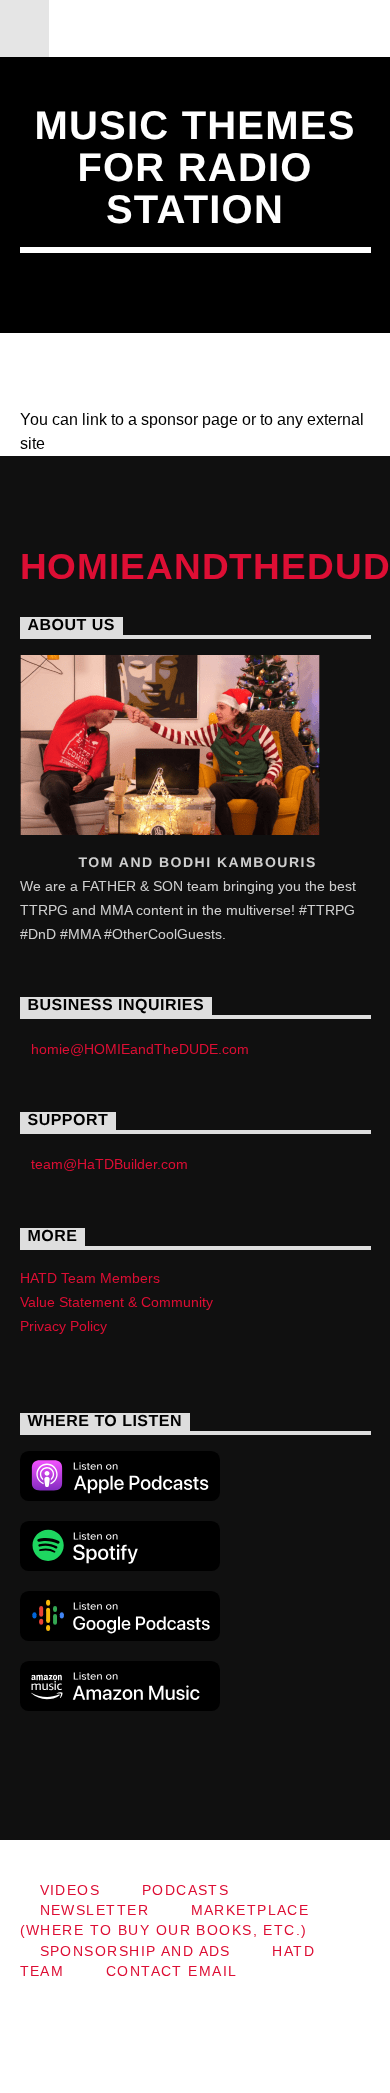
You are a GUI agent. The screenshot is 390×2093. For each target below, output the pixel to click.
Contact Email (172, 1971)
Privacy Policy (63, 1326)
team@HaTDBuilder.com (109, 1164)
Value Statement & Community (116, 1302)
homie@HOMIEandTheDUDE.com (140, 1049)
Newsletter (94, 1910)
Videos (70, 1890)
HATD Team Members (90, 1278)
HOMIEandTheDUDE (195, 27)
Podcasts (186, 1890)
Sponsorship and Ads (135, 1951)
